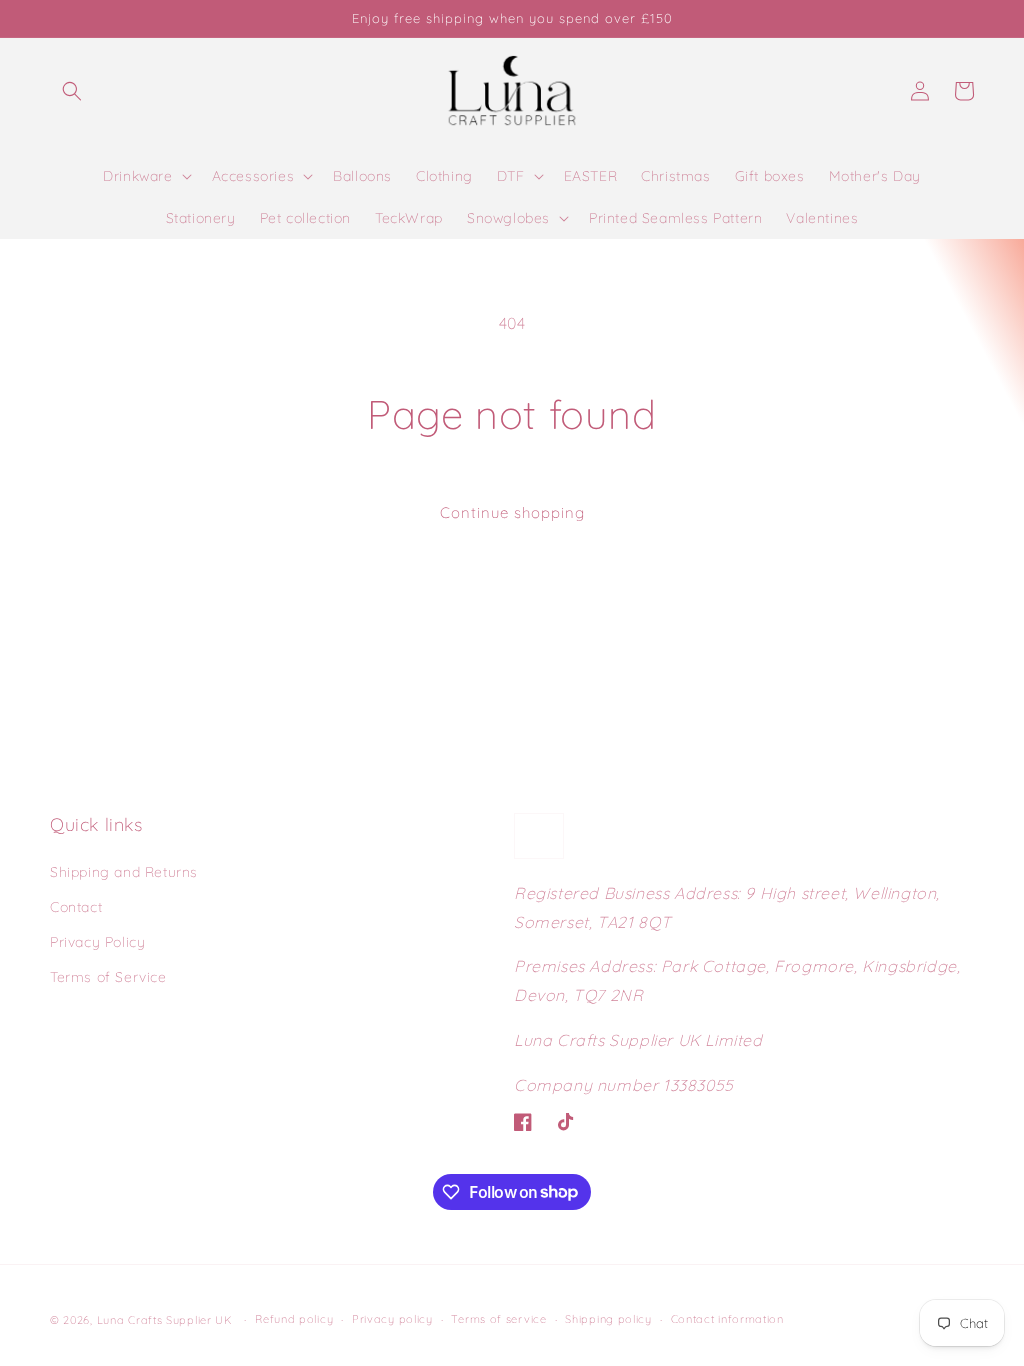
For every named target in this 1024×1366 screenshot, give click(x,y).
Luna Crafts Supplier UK (167, 1320)
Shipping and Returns (124, 872)
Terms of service (498, 1319)
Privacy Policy (97, 942)
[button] (72, 91)
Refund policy (294, 1319)
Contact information (727, 1319)
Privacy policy (392, 1319)
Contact (76, 907)
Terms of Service (108, 977)
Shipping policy (608, 1319)
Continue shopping (512, 512)
